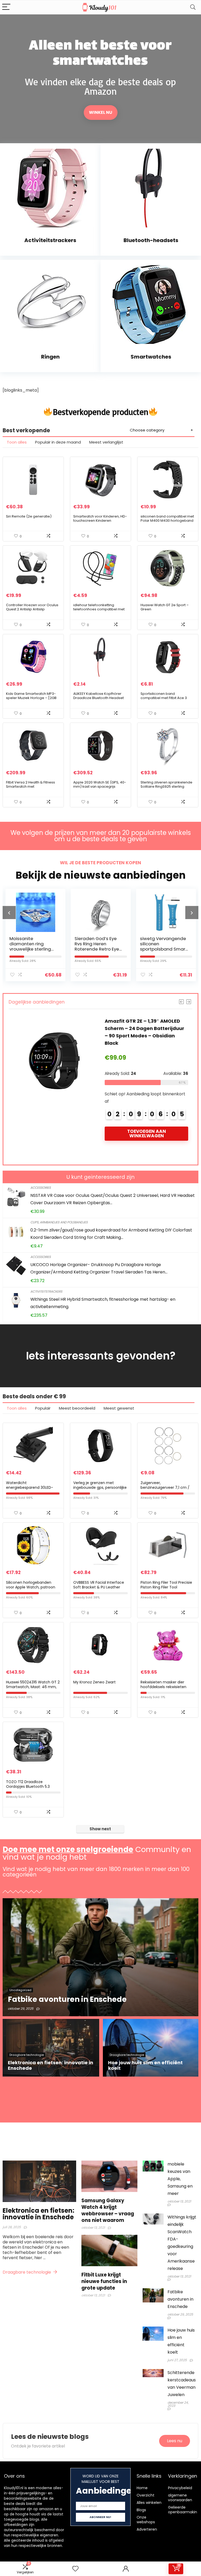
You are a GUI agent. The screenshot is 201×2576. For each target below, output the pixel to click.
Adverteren (147, 2529)
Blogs (141, 2510)
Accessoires (41, 1188)
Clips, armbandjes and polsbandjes (59, 1222)
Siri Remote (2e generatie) (29, 516)
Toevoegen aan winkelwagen (157, 1141)
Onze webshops (146, 2520)
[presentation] (9, 913)
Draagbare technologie (27, 2272)
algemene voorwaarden (180, 2498)
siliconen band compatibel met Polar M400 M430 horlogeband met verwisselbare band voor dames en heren (167, 523)
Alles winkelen (149, 2503)
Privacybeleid (180, 2488)
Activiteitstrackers (46, 1291)
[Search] (193, 7)
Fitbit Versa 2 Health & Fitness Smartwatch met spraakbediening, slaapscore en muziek (31, 789)
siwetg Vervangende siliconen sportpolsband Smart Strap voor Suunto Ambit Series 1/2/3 (99, 949)
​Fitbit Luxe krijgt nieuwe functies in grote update (104, 2281)
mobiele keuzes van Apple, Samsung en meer (180, 2179)
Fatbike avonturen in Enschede (180, 2299)
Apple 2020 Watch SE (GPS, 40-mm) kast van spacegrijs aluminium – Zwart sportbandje (100, 786)
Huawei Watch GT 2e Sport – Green (165, 607)
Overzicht (146, 2495)
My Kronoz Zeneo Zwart (94, 1682)
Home (142, 2488)
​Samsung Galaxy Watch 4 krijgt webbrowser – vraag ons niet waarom (108, 2210)
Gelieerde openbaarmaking (184, 2510)
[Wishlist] (75, 2569)
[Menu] (6, 7)
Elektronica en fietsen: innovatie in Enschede (38, 2214)
